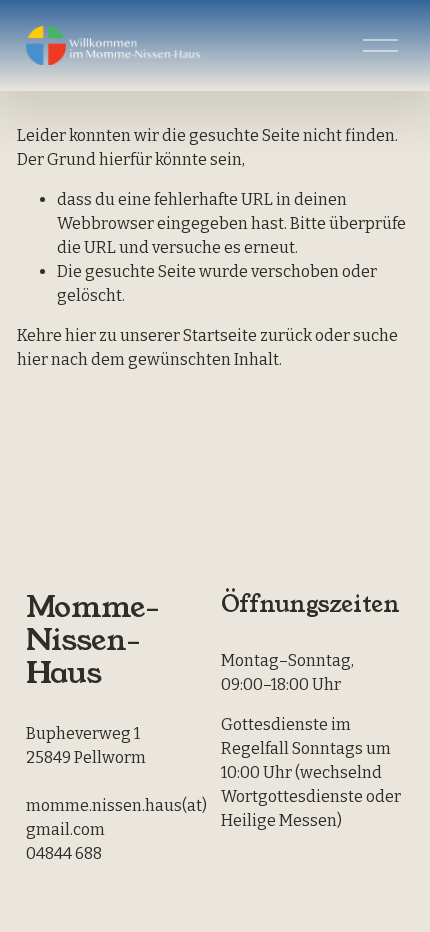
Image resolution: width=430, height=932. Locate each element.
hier (80, 335)
